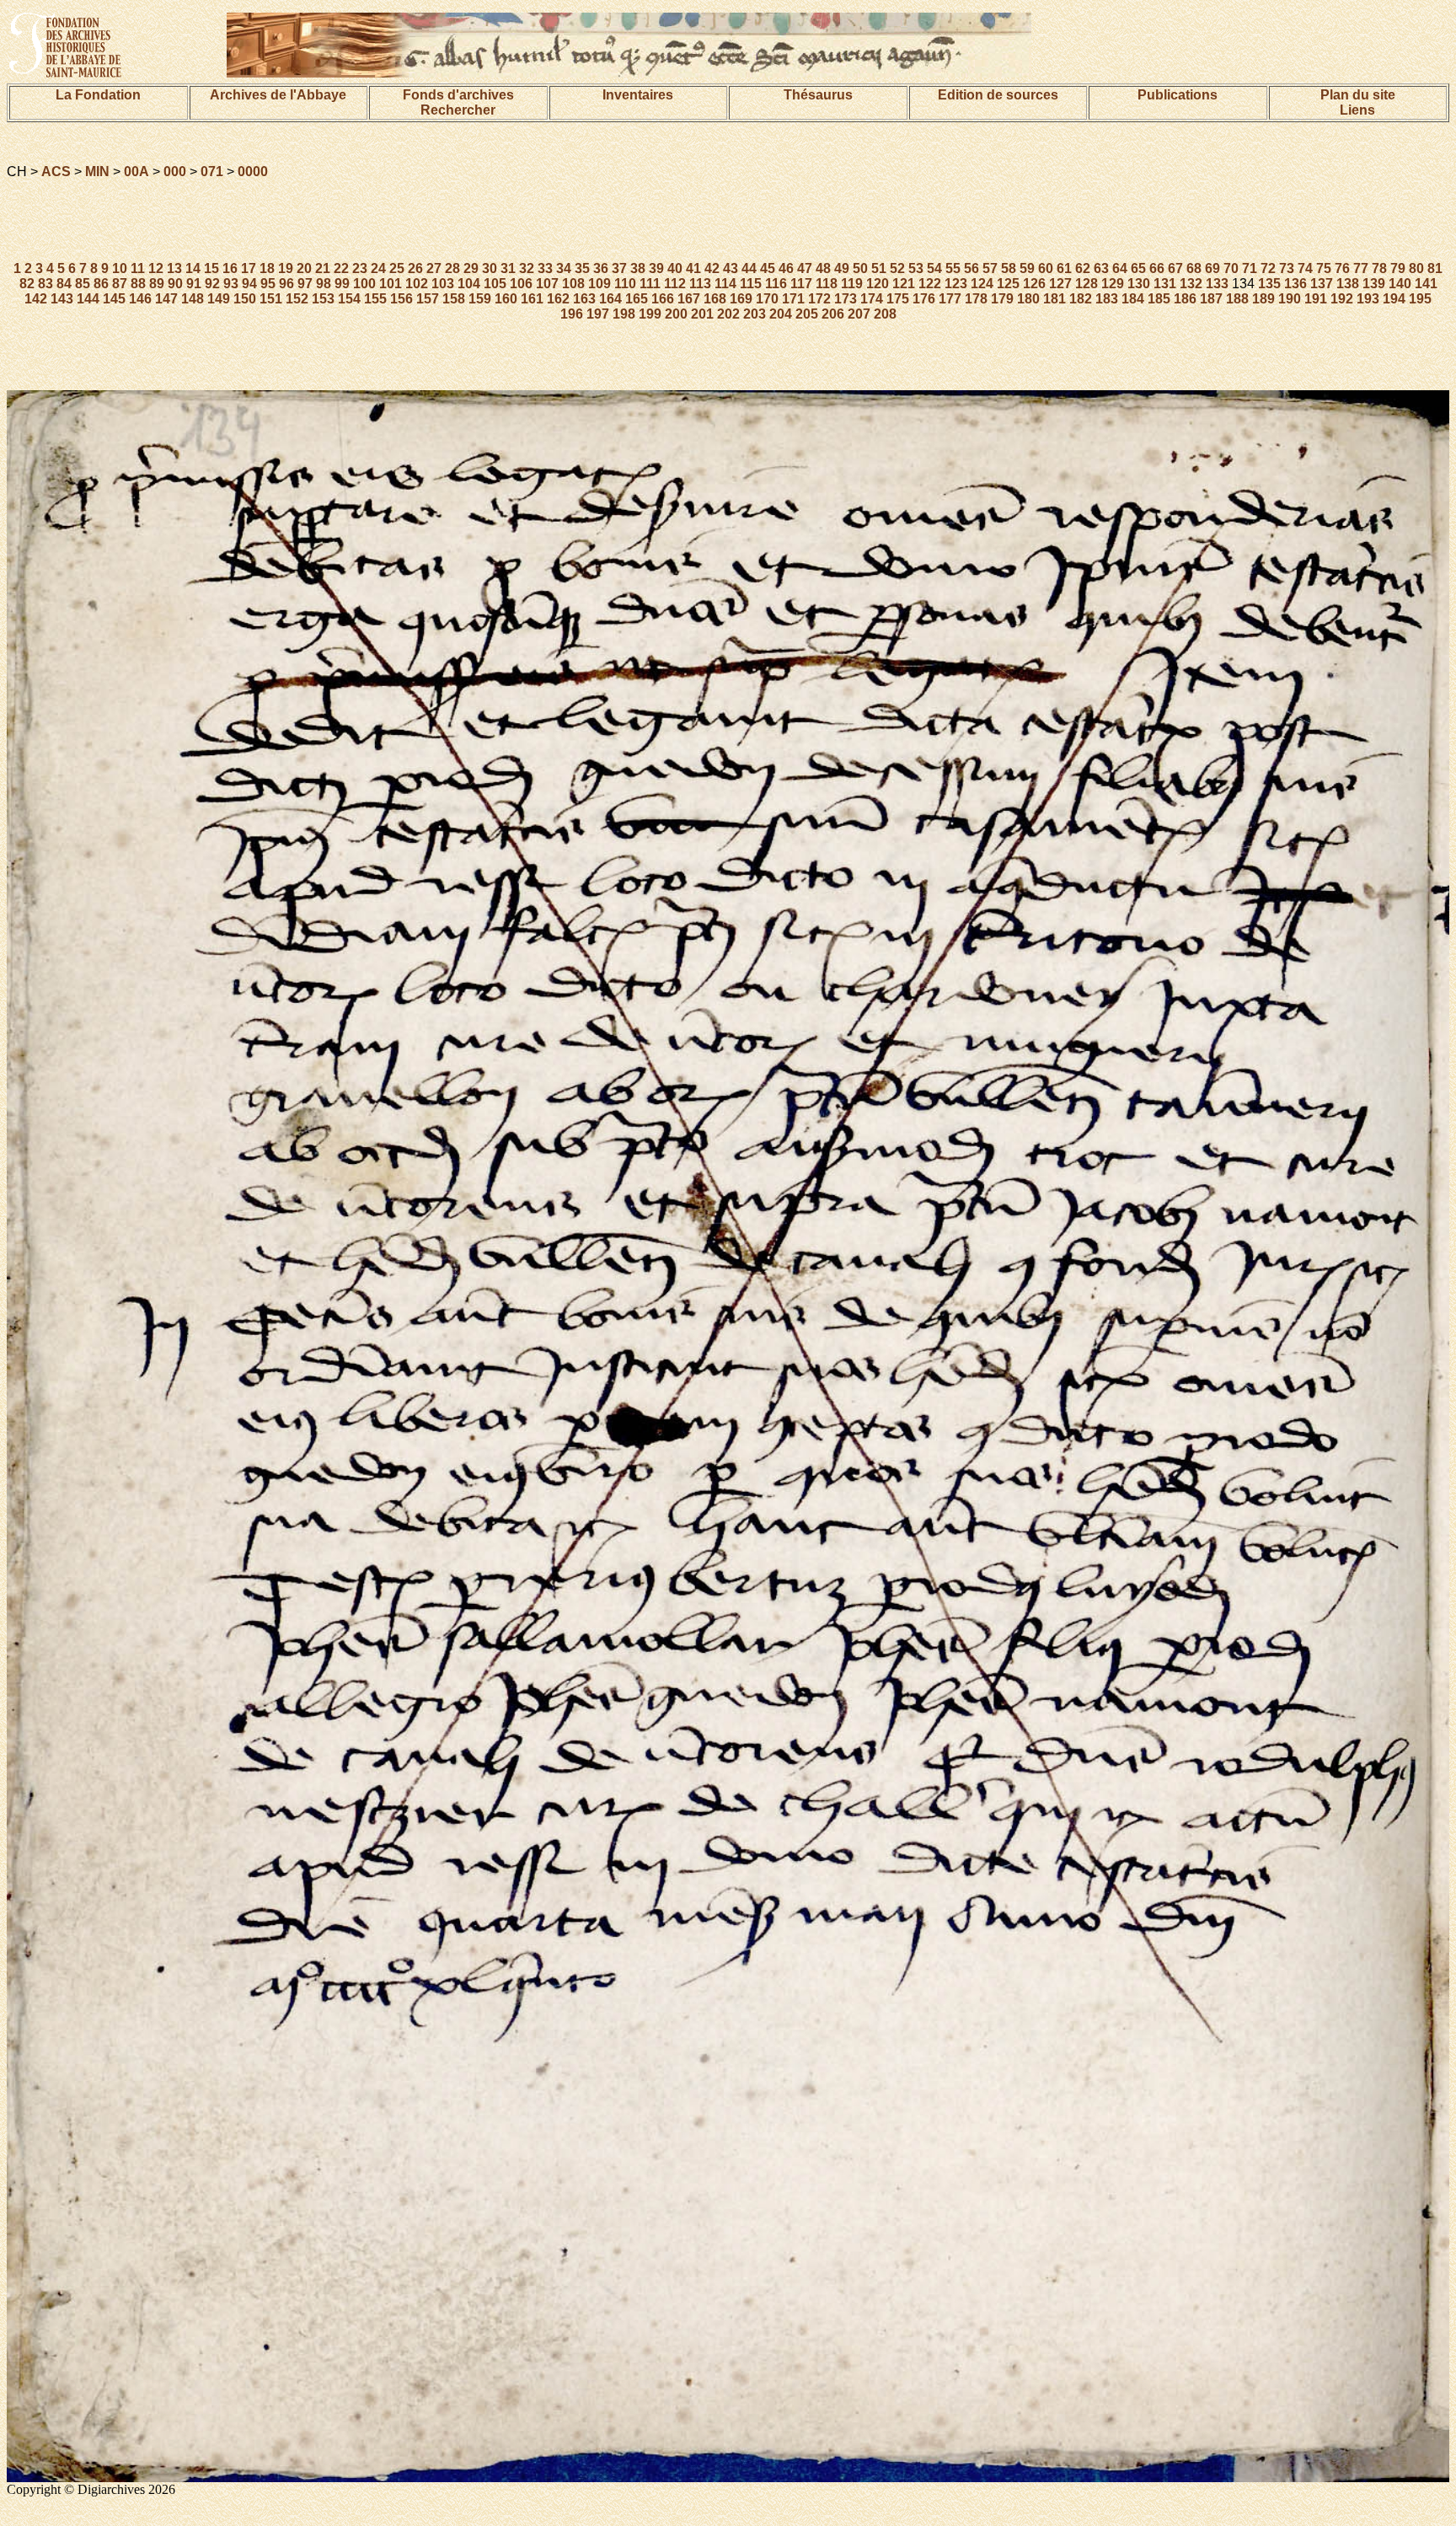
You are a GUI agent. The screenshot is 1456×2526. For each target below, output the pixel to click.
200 (676, 314)
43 (731, 268)
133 (1217, 284)
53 (916, 268)
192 (1342, 299)
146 (140, 299)
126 (1034, 284)
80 (1416, 268)
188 (1237, 299)
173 (846, 299)
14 (193, 268)
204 (781, 314)
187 (1211, 299)
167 (689, 299)
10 (120, 268)
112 (675, 284)
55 (953, 268)
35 (582, 268)
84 (64, 284)
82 (27, 284)
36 (601, 268)
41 (693, 268)
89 (157, 284)
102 (417, 284)
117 (801, 284)
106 (521, 284)
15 (211, 268)
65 (1138, 268)
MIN (97, 172)
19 (286, 268)
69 (1212, 268)
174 (872, 299)
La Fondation (98, 95)
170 (767, 299)
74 (1305, 268)
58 (1009, 268)
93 (231, 284)
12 (156, 268)
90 (175, 284)
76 (1342, 268)
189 (1263, 299)
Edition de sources (998, 95)
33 (545, 268)
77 (1361, 268)
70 (1231, 268)
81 (1435, 268)
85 (83, 284)
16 (230, 268)
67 (1175, 268)
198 (624, 314)
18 (267, 268)
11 (138, 268)
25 (397, 268)
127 (1060, 284)
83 (45, 284)
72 (1268, 268)
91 (194, 284)
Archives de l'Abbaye (278, 95)
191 (1316, 299)
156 (401, 299)
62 (1083, 268)
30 (490, 268)
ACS (56, 172)
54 (934, 268)
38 (638, 268)
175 (898, 299)
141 (1426, 284)
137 (1322, 284)
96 (286, 284)
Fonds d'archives (458, 95)
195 (1420, 299)
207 (859, 314)
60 (1046, 268)
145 (114, 299)
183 (1107, 299)
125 (1008, 284)
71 (1250, 268)
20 (304, 268)
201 (702, 314)
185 (1159, 299)
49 (842, 268)
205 (807, 314)
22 (341, 268)
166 (663, 299)
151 (271, 299)
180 (1028, 299)
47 (805, 268)
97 (305, 284)
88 (138, 284)
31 (508, 268)
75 (1324, 268)
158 (454, 299)
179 (1002, 299)
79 (1398, 268)
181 (1055, 299)
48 (823, 268)
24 (378, 268)
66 (1157, 268)
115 (751, 284)
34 (564, 268)
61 (1064, 268)
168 (715, 299)
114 (725, 284)
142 (36, 299)
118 (827, 284)
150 (245, 299)
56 (972, 268)
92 (212, 284)
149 (219, 299)
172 (819, 299)
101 (391, 284)
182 (1081, 299)
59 (1027, 268)
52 (897, 268)
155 (375, 299)
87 (120, 284)
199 (650, 314)
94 (249, 284)
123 (956, 284)
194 (1394, 299)
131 (1165, 284)
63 (1101, 268)
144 (88, 299)
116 (776, 284)
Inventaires (638, 95)
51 (879, 268)
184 (1133, 299)
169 (741, 299)
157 (428, 299)
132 (1191, 284)
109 (600, 284)
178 (976, 299)
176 (924, 299)
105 (495, 284)
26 (415, 268)
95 (268, 284)
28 (452, 268)
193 (1368, 299)
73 (1287, 268)
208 (885, 314)
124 (982, 284)
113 (700, 284)
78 (1379, 268)
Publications (1178, 95)
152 (297, 299)
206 (833, 314)
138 (1348, 284)
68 (1194, 268)
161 (532, 299)
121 (904, 284)
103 (443, 284)
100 (364, 284)
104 (469, 284)
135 (1269, 284)
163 (584, 299)
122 (930, 284)
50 (860, 268)
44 (749, 268)
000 (175, 172)
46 (786, 268)
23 (360, 268)
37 (619, 268)
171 (793, 299)
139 (1374, 284)
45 (768, 268)
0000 (253, 172)
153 (323, 299)
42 (712, 268)
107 (547, 284)
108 (573, 284)
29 (471, 268)
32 (527, 268)
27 (434, 268)
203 (755, 314)
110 (625, 284)
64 (1120, 268)
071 (212, 172)
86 (101, 284)
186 (1185, 299)
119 (852, 284)
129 (1113, 284)
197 (598, 314)
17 (249, 268)
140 (1400, 284)
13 (174, 268)
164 (610, 299)
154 (349, 299)
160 (506, 299)
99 (342, 284)
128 (1087, 284)
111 (650, 284)
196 (572, 314)
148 (193, 299)
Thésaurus (818, 95)
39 (656, 268)
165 (637, 299)
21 (323, 268)
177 (950, 299)
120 (878, 284)
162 (558, 299)
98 (324, 284)
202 (728, 314)
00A (136, 172)
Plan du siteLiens (1358, 102)
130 (1139, 284)
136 (1295, 284)
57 (990, 268)
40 (675, 268)
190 (1290, 299)
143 (62, 299)
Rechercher (458, 110)
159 (480, 299)
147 (166, 299)
